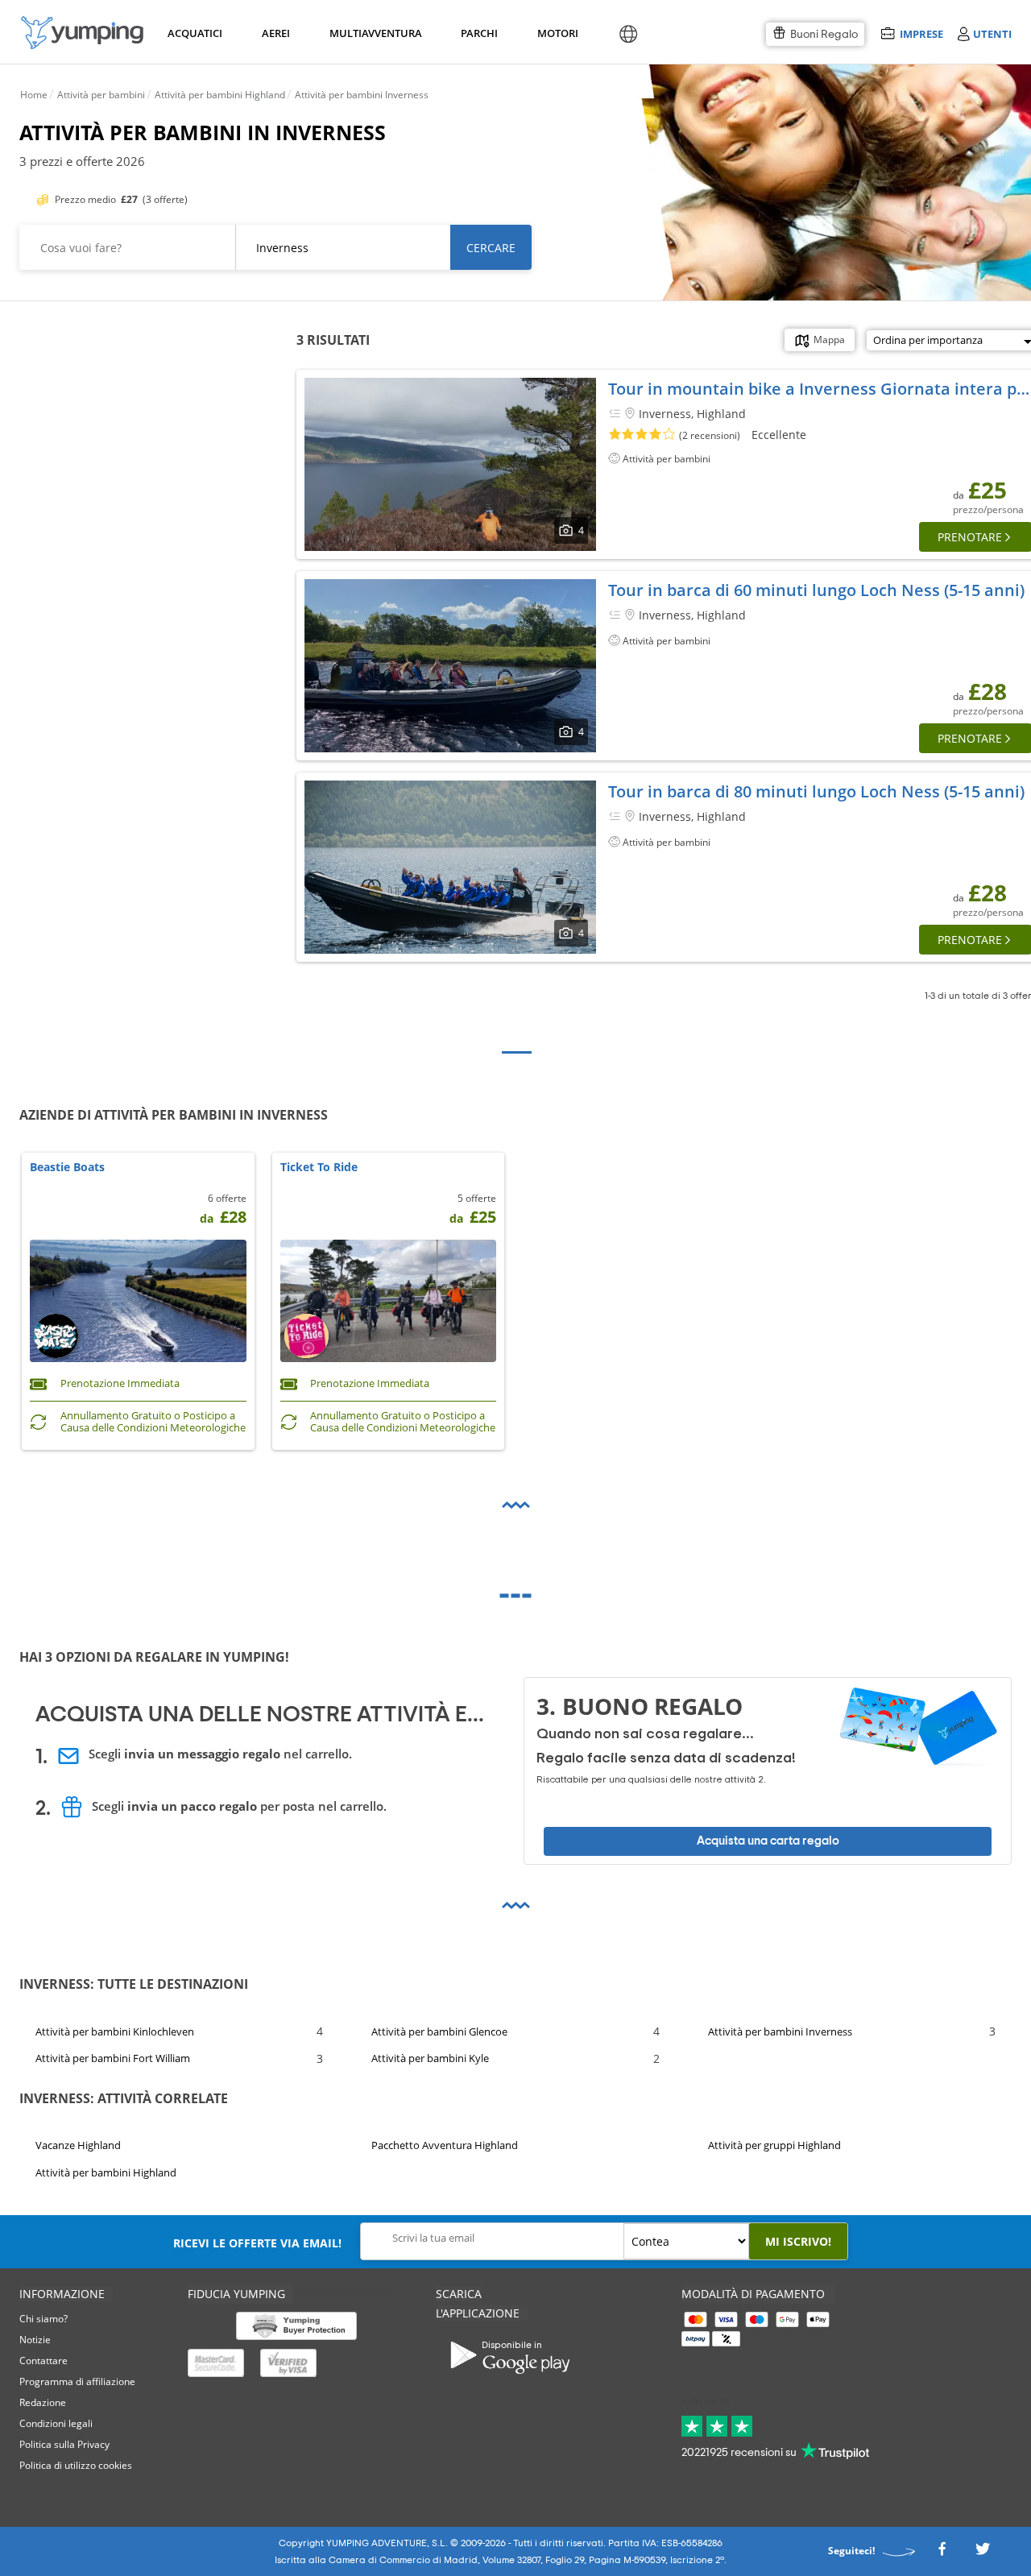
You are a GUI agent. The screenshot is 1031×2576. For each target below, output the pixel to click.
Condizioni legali (56, 2423)
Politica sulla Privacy (64, 2444)
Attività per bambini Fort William (113, 2059)
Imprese (921, 33)
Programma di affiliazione (77, 2381)
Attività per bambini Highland (106, 2172)
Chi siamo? (43, 2319)
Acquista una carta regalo (768, 1841)
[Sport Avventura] (82, 33)
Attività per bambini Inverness (780, 2031)
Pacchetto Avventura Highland (445, 2145)
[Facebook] (942, 2554)
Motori (557, 33)
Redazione (43, 2402)
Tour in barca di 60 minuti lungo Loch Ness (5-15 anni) (816, 590)
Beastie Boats (67, 1168)
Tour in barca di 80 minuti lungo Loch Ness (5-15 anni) (816, 791)
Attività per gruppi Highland (774, 2145)
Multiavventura (373, 33)
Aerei (276, 33)
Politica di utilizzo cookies (76, 2465)
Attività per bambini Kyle (430, 2059)
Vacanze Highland (78, 2145)
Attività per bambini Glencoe (439, 2031)
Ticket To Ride (319, 1168)
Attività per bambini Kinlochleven (115, 2031)
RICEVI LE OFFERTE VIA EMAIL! (257, 2243)
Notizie (35, 2340)
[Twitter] (983, 2554)
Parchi (479, 33)
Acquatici (193, 33)
